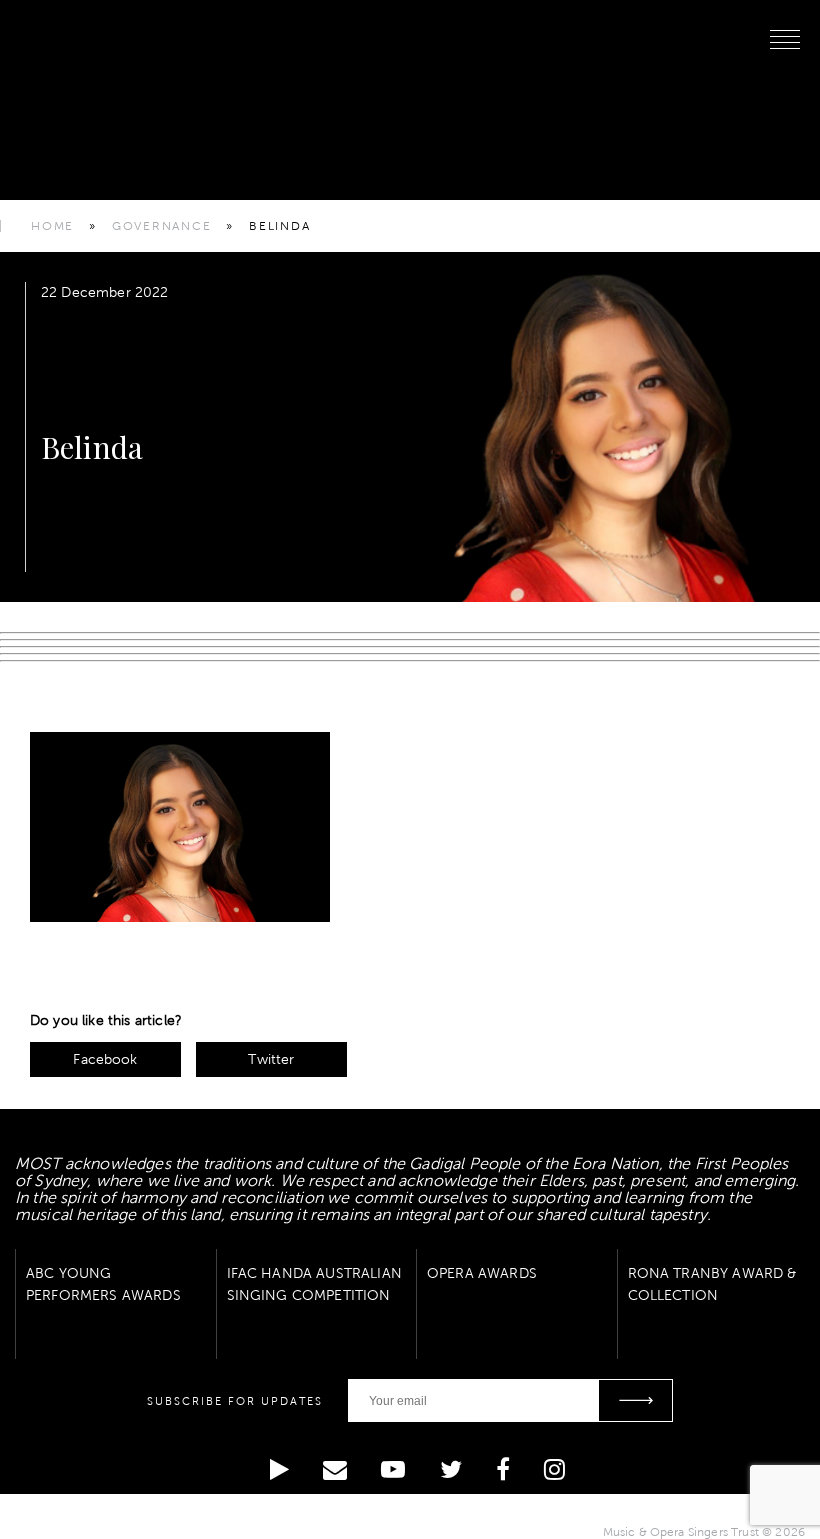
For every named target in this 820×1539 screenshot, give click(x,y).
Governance (162, 226)
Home (52, 226)
